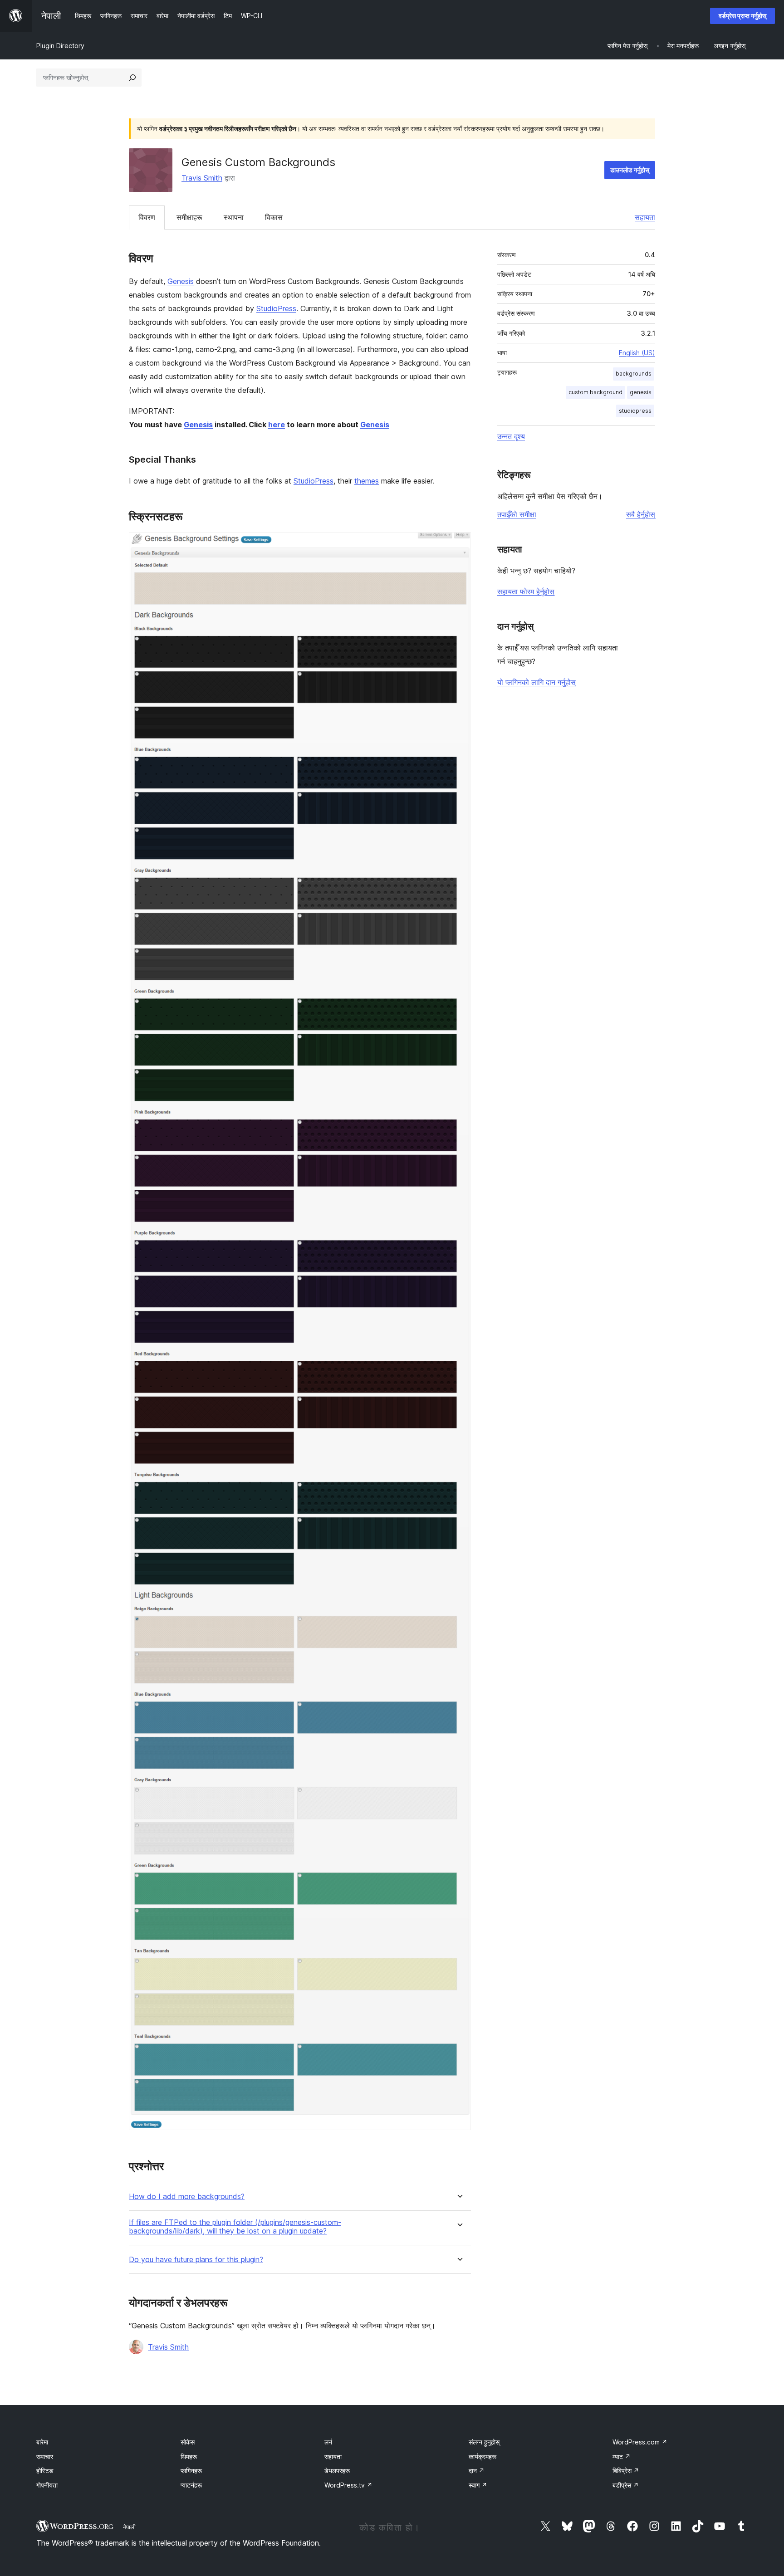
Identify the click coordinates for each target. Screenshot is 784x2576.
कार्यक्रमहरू (483, 2456)
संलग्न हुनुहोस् (484, 2442)
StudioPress (276, 308)
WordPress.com (640, 2442)
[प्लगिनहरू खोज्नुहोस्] (132, 78)
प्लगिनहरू (191, 2471)
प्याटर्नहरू (191, 2485)
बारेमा (42, 2442)
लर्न (328, 2442)
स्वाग (478, 2485)
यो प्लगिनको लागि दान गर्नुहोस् (537, 682)
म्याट (622, 2456)
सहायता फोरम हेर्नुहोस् (526, 591)
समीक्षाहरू (189, 217)
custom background (595, 392)
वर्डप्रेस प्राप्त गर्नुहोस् (742, 16)
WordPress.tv (348, 2485)
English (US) (637, 353)
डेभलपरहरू (337, 2471)
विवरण (147, 217)
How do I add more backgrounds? (187, 2197)
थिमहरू (189, 2456)
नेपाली (129, 2527)
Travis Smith (202, 178)
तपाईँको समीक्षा (517, 514)
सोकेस (188, 2442)
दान (477, 2471)
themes (367, 481)
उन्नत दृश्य (511, 436)
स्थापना (234, 217)
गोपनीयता (47, 2485)
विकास (274, 217)
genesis (641, 392)
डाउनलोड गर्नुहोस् (630, 170)
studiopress (635, 411)
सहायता (645, 217)
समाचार (45, 2456)
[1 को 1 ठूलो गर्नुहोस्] (459, 544)
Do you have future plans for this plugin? (196, 2260)
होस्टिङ (45, 2471)
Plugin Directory (60, 46)
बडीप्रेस (626, 2485)
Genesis (181, 281)
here (277, 425)
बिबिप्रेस (626, 2471)
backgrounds (634, 374)
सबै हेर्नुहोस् (641, 514)
